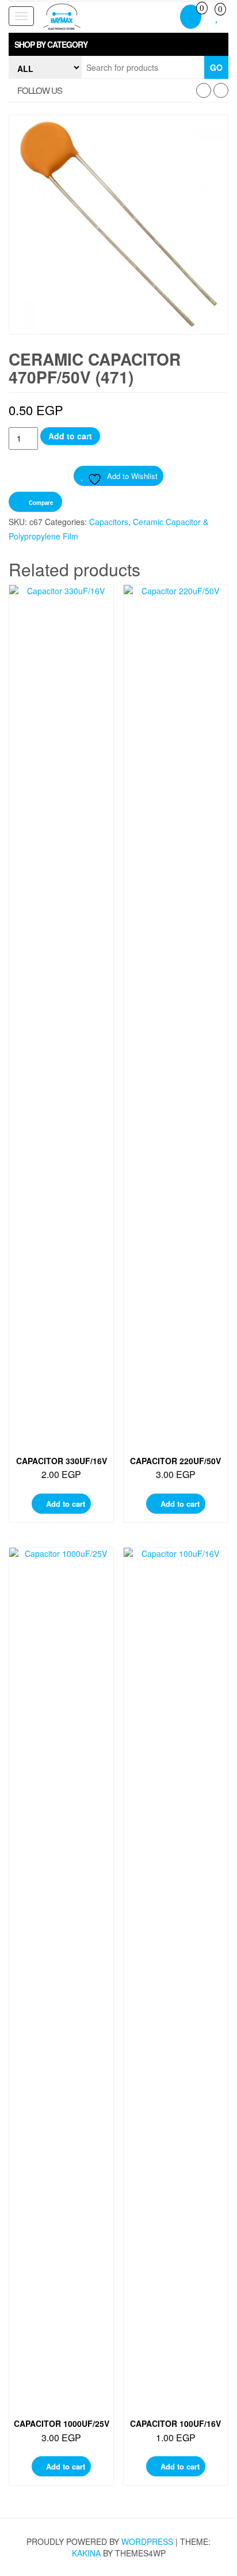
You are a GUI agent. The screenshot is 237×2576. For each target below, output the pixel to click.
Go (216, 67)
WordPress (147, 2541)
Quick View (65, 605)
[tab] (118, 44)
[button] (118, 44)
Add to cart (70, 436)
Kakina (86, 2553)
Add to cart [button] (66, 1504)
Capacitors (109, 522)
